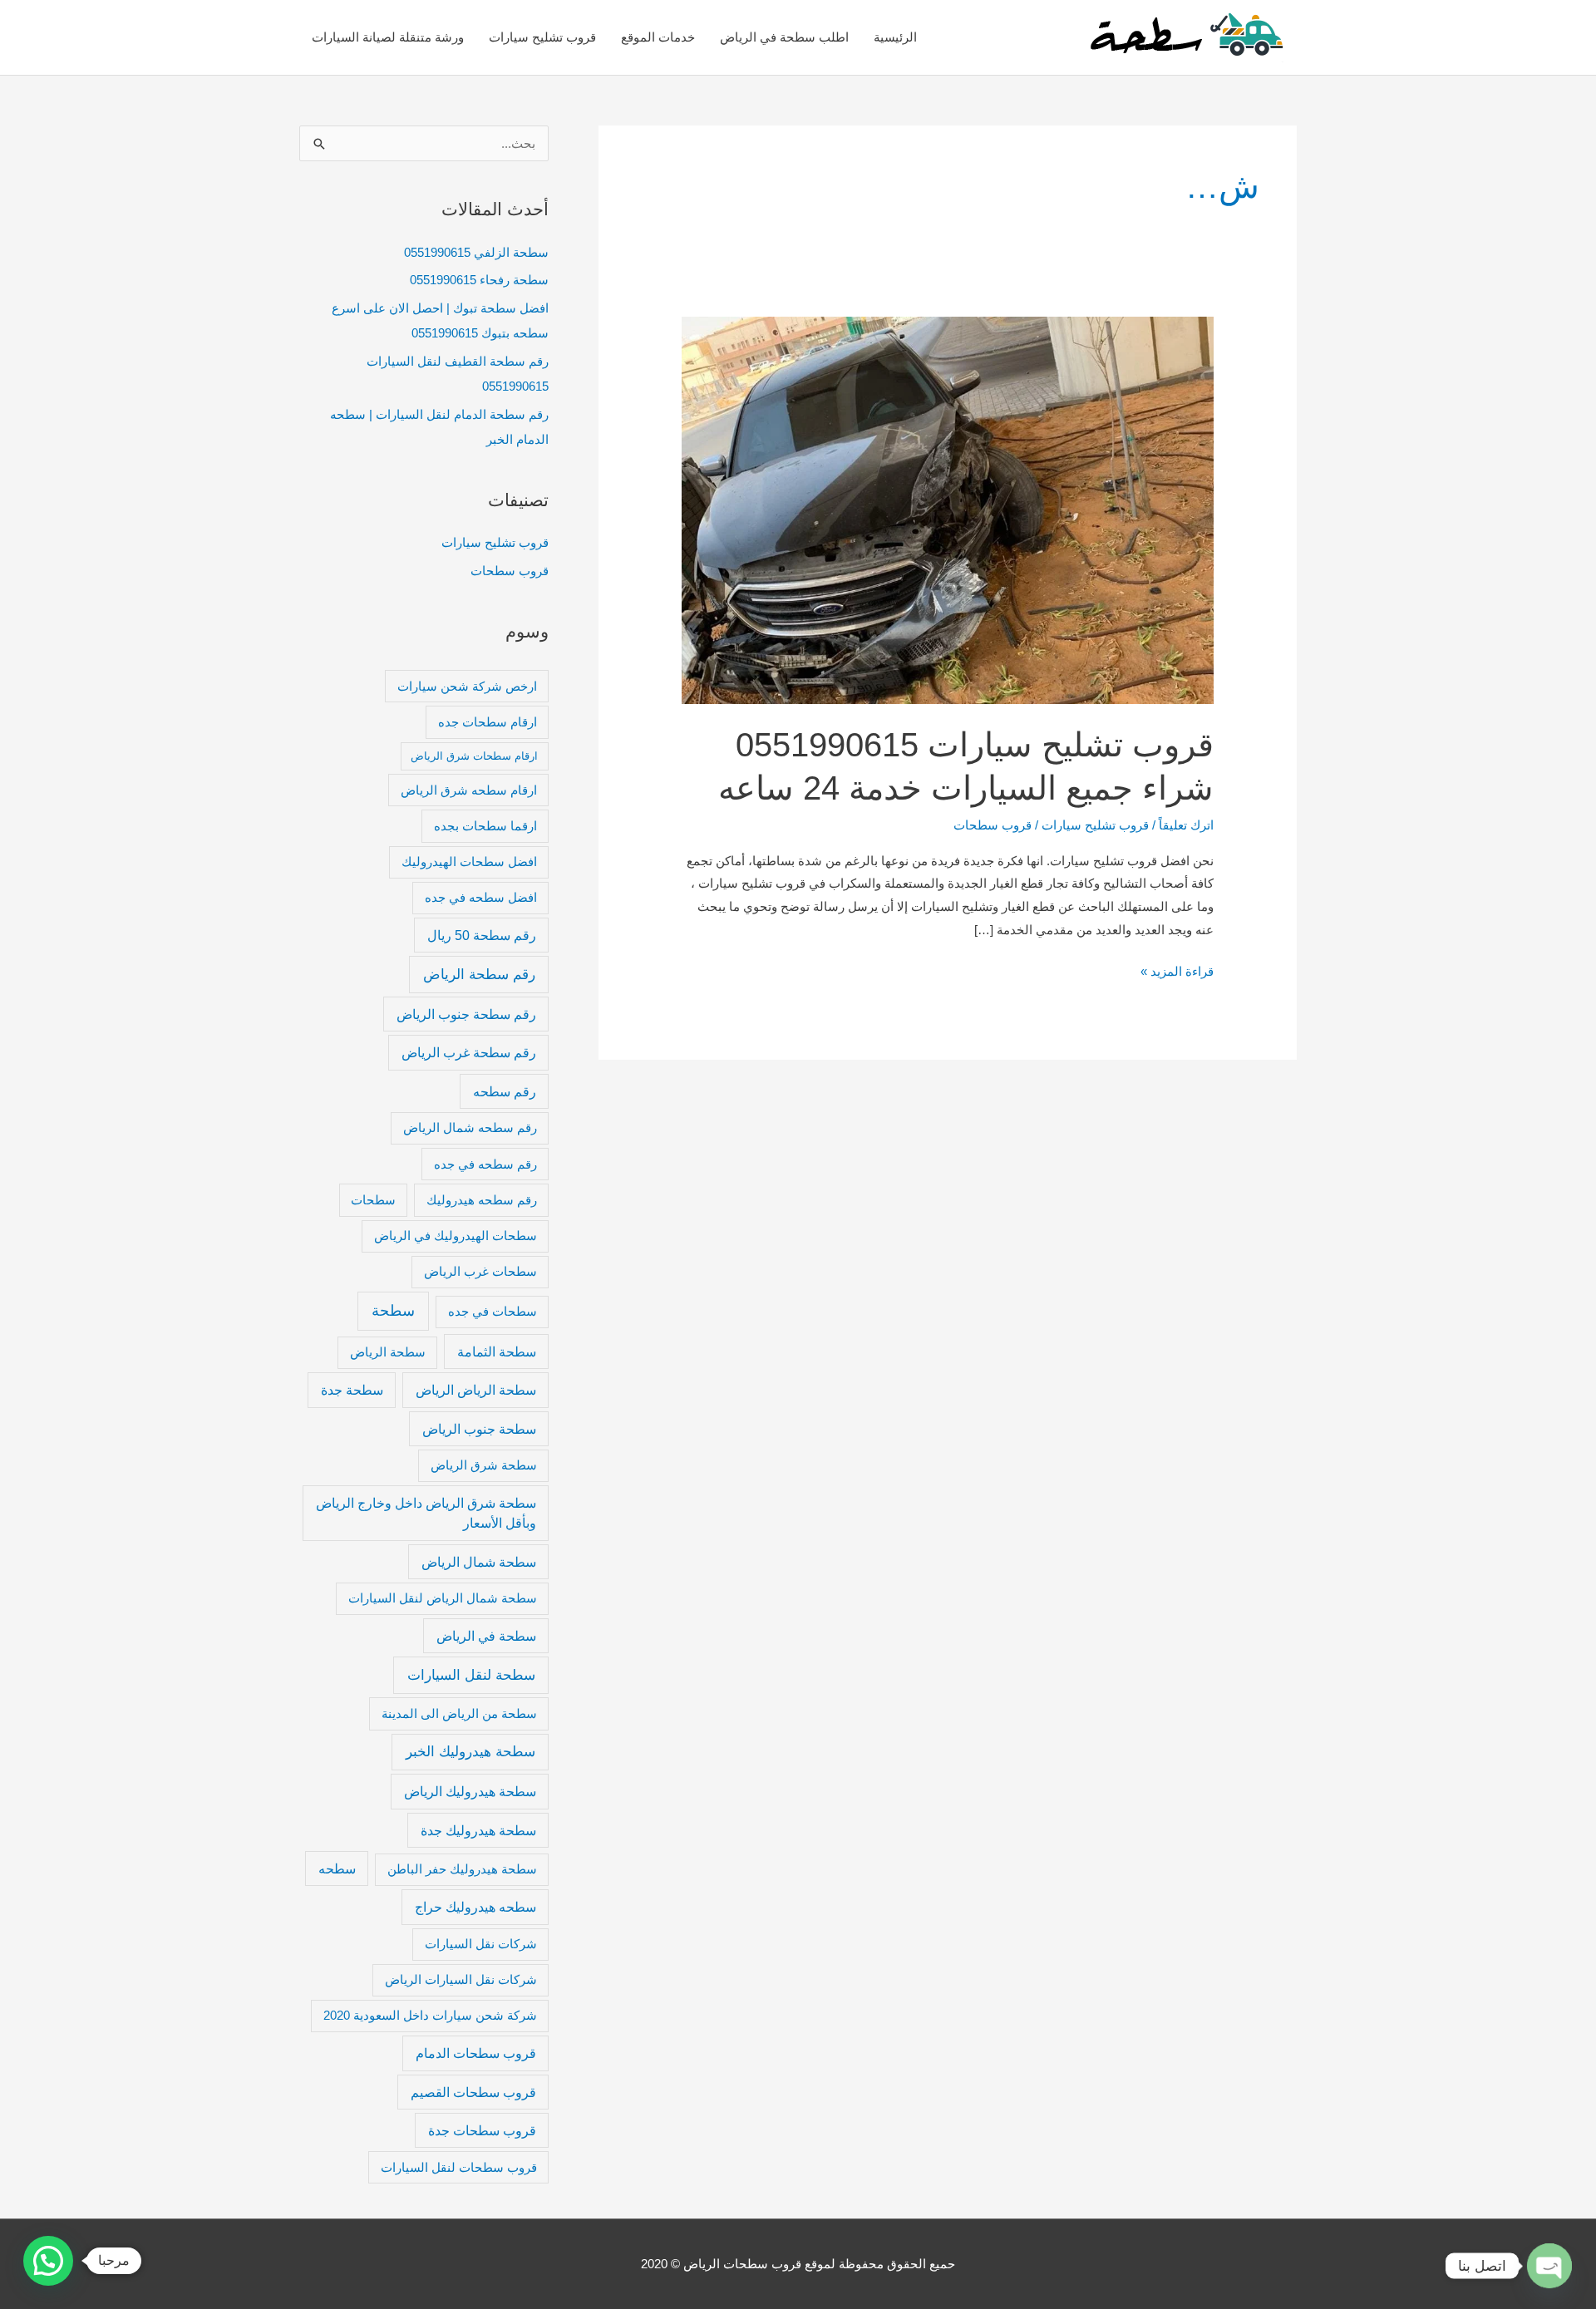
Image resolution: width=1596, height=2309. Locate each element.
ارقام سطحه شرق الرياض (469, 790)
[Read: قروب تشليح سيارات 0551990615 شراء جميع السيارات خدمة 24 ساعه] (948, 509)
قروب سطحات (510, 571)
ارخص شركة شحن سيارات (467, 687)
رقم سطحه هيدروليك (482, 1200)
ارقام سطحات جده (488, 722)
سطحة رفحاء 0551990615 (479, 280)
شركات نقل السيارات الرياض (461, 1980)
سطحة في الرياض (486, 1636)
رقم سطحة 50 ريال (482, 935)
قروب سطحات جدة (482, 2130)
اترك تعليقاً (1186, 825)
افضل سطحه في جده (481, 898)
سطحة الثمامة (497, 1351)
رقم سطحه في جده (485, 1164)
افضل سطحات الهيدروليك (469, 862)
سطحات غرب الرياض (480, 1272)
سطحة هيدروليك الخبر (470, 1751)
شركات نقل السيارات (481, 1944)
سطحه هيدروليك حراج (475, 1907)
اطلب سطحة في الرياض (784, 37)
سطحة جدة (352, 1390)
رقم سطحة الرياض (479, 974)
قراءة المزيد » (1177, 969)
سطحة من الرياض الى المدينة (459, 1714)
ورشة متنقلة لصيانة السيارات (388, 37)
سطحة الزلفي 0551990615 (476, 252)
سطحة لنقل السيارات (471, 1675)
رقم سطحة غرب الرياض (469, 1052)
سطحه (337, 1868)
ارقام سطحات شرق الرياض (474, 756)
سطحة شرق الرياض (484, 1465)
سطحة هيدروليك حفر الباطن (462, 1869)
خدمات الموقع (658, 37)
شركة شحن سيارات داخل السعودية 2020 (430, 2016)
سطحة (393, 1311)
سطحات (373, 1200)
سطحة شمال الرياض (479, 1562)
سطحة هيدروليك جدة (478, 1830)
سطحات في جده (493, 1312)
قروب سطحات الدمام (476, 2053)
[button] (48, 2261)
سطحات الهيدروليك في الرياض (456, 1236)
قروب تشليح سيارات (542, 37)
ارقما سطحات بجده (485, 826)
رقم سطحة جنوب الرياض (466, 1014)
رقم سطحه (505, 1091)
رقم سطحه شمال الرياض (470, 1128)
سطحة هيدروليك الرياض (470, 1791)
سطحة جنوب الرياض (479, 1429)
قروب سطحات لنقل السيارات (459, 2168)
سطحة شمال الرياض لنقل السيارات (443, 1598)
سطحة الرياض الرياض (476, 1390)
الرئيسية (895, 37)
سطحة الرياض (388, 1352)
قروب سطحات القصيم (473, 2092)
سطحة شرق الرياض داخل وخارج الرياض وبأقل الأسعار (426, 1513)
